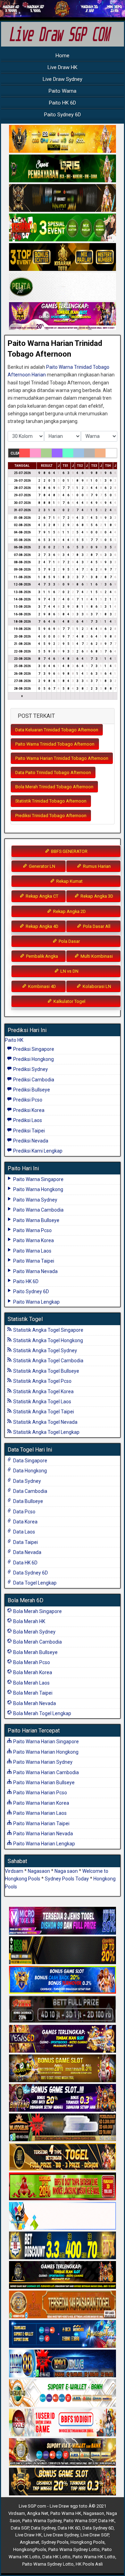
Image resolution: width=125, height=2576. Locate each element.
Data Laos (24, 1532)
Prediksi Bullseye (31, 1090)
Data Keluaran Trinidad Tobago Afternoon (57, 730)
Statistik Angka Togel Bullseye (46, 1371)
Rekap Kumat (69, 881)
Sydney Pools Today (67, 1879)
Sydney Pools (55, 2542)
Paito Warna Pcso (32, 1230)
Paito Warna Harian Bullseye (43, 1783)
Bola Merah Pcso (31, 1662)
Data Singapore (30, 1461)
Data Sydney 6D (30, 1573)
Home (62, 56)
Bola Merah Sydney (34, 1632)
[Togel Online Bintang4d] (62, 2098)
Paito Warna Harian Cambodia (45, 1772)
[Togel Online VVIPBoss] (62, 139)
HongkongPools (30, 2549)
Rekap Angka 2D (69, 911)
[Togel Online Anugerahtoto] (62, 2334)
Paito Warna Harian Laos (39, 1813)
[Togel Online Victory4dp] (62, 1980)
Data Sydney (27, 1481)
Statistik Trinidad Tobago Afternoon (51, 801)
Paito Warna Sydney (35, 1200)
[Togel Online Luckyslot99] (62, 2246)
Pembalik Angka (41, 956)
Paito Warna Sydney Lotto (74, 2549)
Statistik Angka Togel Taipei (43, 1412)
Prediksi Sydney (30, 1069)
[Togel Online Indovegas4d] (62, 2482)
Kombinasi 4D (41, 986)
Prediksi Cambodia (33, 1080)
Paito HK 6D (62, 103)
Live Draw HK (62, 67)
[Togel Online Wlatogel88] (62, 2128)
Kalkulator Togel (69, 1001)
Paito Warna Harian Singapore (45, 1742)
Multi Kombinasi (96, 956)
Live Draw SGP (95, 2535)
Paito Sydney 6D (62, 115)
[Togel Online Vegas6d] (62, 2039)
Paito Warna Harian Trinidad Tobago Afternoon (62, 758)
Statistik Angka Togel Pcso (42, 1381)
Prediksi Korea (28, 1110)
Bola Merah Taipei (32, 1693)
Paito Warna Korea (33, 1240)
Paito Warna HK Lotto (94, 2557)
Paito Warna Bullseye (36, 1220)
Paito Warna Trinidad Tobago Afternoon (55, 744)
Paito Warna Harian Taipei (41, 1823)
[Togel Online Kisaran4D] (62, 228)
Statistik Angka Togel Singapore (48, 1330)
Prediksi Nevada (30, 1141)
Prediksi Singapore (33, 1049)
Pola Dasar (69, 941)
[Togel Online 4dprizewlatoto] (62, 2157)
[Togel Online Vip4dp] (62, 2275)
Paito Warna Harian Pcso (40, 1793)
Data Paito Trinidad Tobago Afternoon (53, 772)
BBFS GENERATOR (69, 851)
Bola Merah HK (29, 1621)
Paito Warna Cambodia (38, 1210)
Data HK (106, 2521)
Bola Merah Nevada (34, 1703)
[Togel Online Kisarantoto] (62, 257)
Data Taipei (25, 1542)
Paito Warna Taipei (33, 1261)
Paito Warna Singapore (38, 1179)
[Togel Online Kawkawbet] (62, 2010)
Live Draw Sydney (62, 79)
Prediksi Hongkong (33, 1059)
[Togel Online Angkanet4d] (62, 2393)
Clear (15, 453)
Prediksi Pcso (27, 1100)
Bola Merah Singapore (37, 1611)
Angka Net (38, 2513)
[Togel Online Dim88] (62, 169)
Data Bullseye (28, 1501)
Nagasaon (39, 1871)
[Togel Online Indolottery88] (62, 2364)
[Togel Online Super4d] (62, 198)
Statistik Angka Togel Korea (43, 1391)
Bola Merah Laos (31, 1683)
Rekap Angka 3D (96, 896)
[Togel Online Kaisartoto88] (62, 2187)
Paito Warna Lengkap (36, 1302)
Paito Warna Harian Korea (41, 1803)
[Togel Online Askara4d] (62, 2069)
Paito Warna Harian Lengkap (44, 1844)
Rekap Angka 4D (41, 926)
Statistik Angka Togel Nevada (45, 1422)
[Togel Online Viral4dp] (62, 316)
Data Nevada (27, 1552)
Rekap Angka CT (41, 896)
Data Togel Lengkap (34, 1583)
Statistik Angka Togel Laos (42, 1402)
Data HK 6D (25, 1563)
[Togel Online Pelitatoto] (62, 287)
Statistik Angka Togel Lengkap (46, 1432)
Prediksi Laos (27, 1120)
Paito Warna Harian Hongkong (45, 1752)
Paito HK (14, 1040)
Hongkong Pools (87, 2542)
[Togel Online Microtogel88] (62, 1921)
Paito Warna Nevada (35, 1271)
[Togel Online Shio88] (62, 2452)
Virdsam (14, 1871)
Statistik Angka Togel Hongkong (48, 1340)
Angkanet (30, 2542)
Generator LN (41, 866)
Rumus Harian (96, 866)
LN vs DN (69, 971)
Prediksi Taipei (28, 1131)
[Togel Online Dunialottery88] (62, 2305)
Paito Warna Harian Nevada (43, 1834)
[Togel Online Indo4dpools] (62, 2216)
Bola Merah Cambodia (37, 1642)
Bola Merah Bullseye (35, 1652)
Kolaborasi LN (96, 986)
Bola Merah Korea (32, 1672)
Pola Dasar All (96, 926)
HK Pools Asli (89, 2564)
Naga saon (66, 1871)
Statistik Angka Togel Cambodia (48, 1361)
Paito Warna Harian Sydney (42, 1762)
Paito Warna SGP (80, 2521)
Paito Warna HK (66, 2513)
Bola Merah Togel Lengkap (42, 1713)
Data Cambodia (30, 1491)
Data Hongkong (30, 1471)
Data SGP (20, 2528)
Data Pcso (24, 1512)
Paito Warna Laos (32, 1251)
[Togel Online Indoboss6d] (62, 1951)
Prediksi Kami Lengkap (37, 1151)
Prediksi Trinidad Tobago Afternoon (51, 816)
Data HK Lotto (56, 2557)
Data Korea (25, 1522)
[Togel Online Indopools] (62, 2423)
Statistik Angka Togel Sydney (45, 1351)
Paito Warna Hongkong (38, 1189)
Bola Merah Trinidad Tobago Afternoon (54, 787)
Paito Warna (62, 91)
